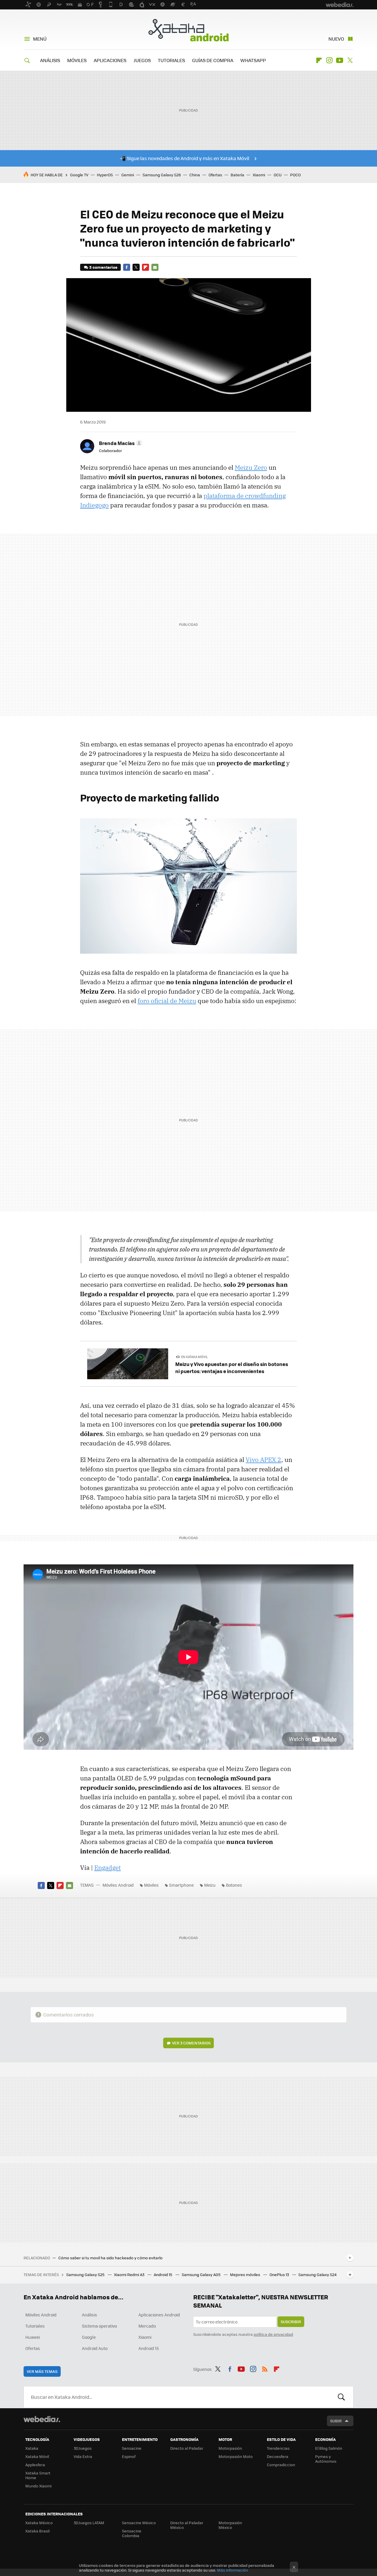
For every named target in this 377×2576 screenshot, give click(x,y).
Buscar (341, 2397)
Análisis (90, 2315)
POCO (295, 175)
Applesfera (35, 2465)
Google (89, 2337)
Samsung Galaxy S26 (162, 175)
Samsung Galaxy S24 (318, 2274)
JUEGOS (142, 60)
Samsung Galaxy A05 (202, 2274)
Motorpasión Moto (236, 2456)
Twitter (350, 60)
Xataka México (39, 2523)
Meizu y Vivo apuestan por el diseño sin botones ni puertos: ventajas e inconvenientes (232, 1367)
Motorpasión (230, 2448)
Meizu (210, 1885)
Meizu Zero (251, 467)
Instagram (329, 60)
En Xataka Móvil (195, 1357)
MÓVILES (77, 60)
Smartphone (181, 1885)
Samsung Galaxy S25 (86, 2274)
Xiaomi (259, 175)
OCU (278, 175)
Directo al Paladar (187, 2448)
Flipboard (319, 60)
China (195, 175)
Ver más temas (42, 2371)
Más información (233, 2570)
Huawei (33, 2337)
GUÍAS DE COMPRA (213, 60)
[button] (120, 443)
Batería (237, 175)
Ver (191, 2043)
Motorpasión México (230, 2525)
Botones (234, 1885)
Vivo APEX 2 (263, 1460)
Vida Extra (83, 2456)
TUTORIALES (171, 60)
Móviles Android (118, 1885)
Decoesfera (278, 2456)
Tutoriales (35, 2326)
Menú (40, 39)
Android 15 (163, 2274)
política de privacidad (273, 2334)
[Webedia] (42, 2419)
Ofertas (215, 175)
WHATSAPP (253, 60)
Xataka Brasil (37, 2531)
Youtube (340, 60)
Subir (336, 2421)
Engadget (108, 1868)
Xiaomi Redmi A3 (130, 2274)
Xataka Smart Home (38, 2475)
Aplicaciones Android (159, 2315)
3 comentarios (103, 267)
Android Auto (95, 2348)
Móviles (151, 1885)
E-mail (155, 267)
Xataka (32, 2448)
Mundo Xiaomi (38, 2486)
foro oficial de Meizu (167, 1001)
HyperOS (105, 175)
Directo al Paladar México (187, 2525)
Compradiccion (281, 2465)
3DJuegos (83, 2448)
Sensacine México (139, 2523)
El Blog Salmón (329, 2448)
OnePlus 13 (280, 2274)
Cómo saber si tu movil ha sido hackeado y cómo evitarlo (110, 2258)
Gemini (128, 175)
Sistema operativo (99, 2326)
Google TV (79, 175)
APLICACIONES (110, 60)
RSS (265, 2368)
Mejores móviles (245, 2274)
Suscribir (291, 2322)
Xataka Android (188, 30)
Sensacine (132, 2448)
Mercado (147, 2326)
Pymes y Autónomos (326, 2459)
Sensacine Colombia (132, 2533)
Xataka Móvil (37, 2456)
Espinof (129, 2456)
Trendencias (278, 2448)
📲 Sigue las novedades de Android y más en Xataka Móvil (185, 158)
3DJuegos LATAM (89, 2523)
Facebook (127, 267)
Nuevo (336, 39)
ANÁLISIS (50, 60)
